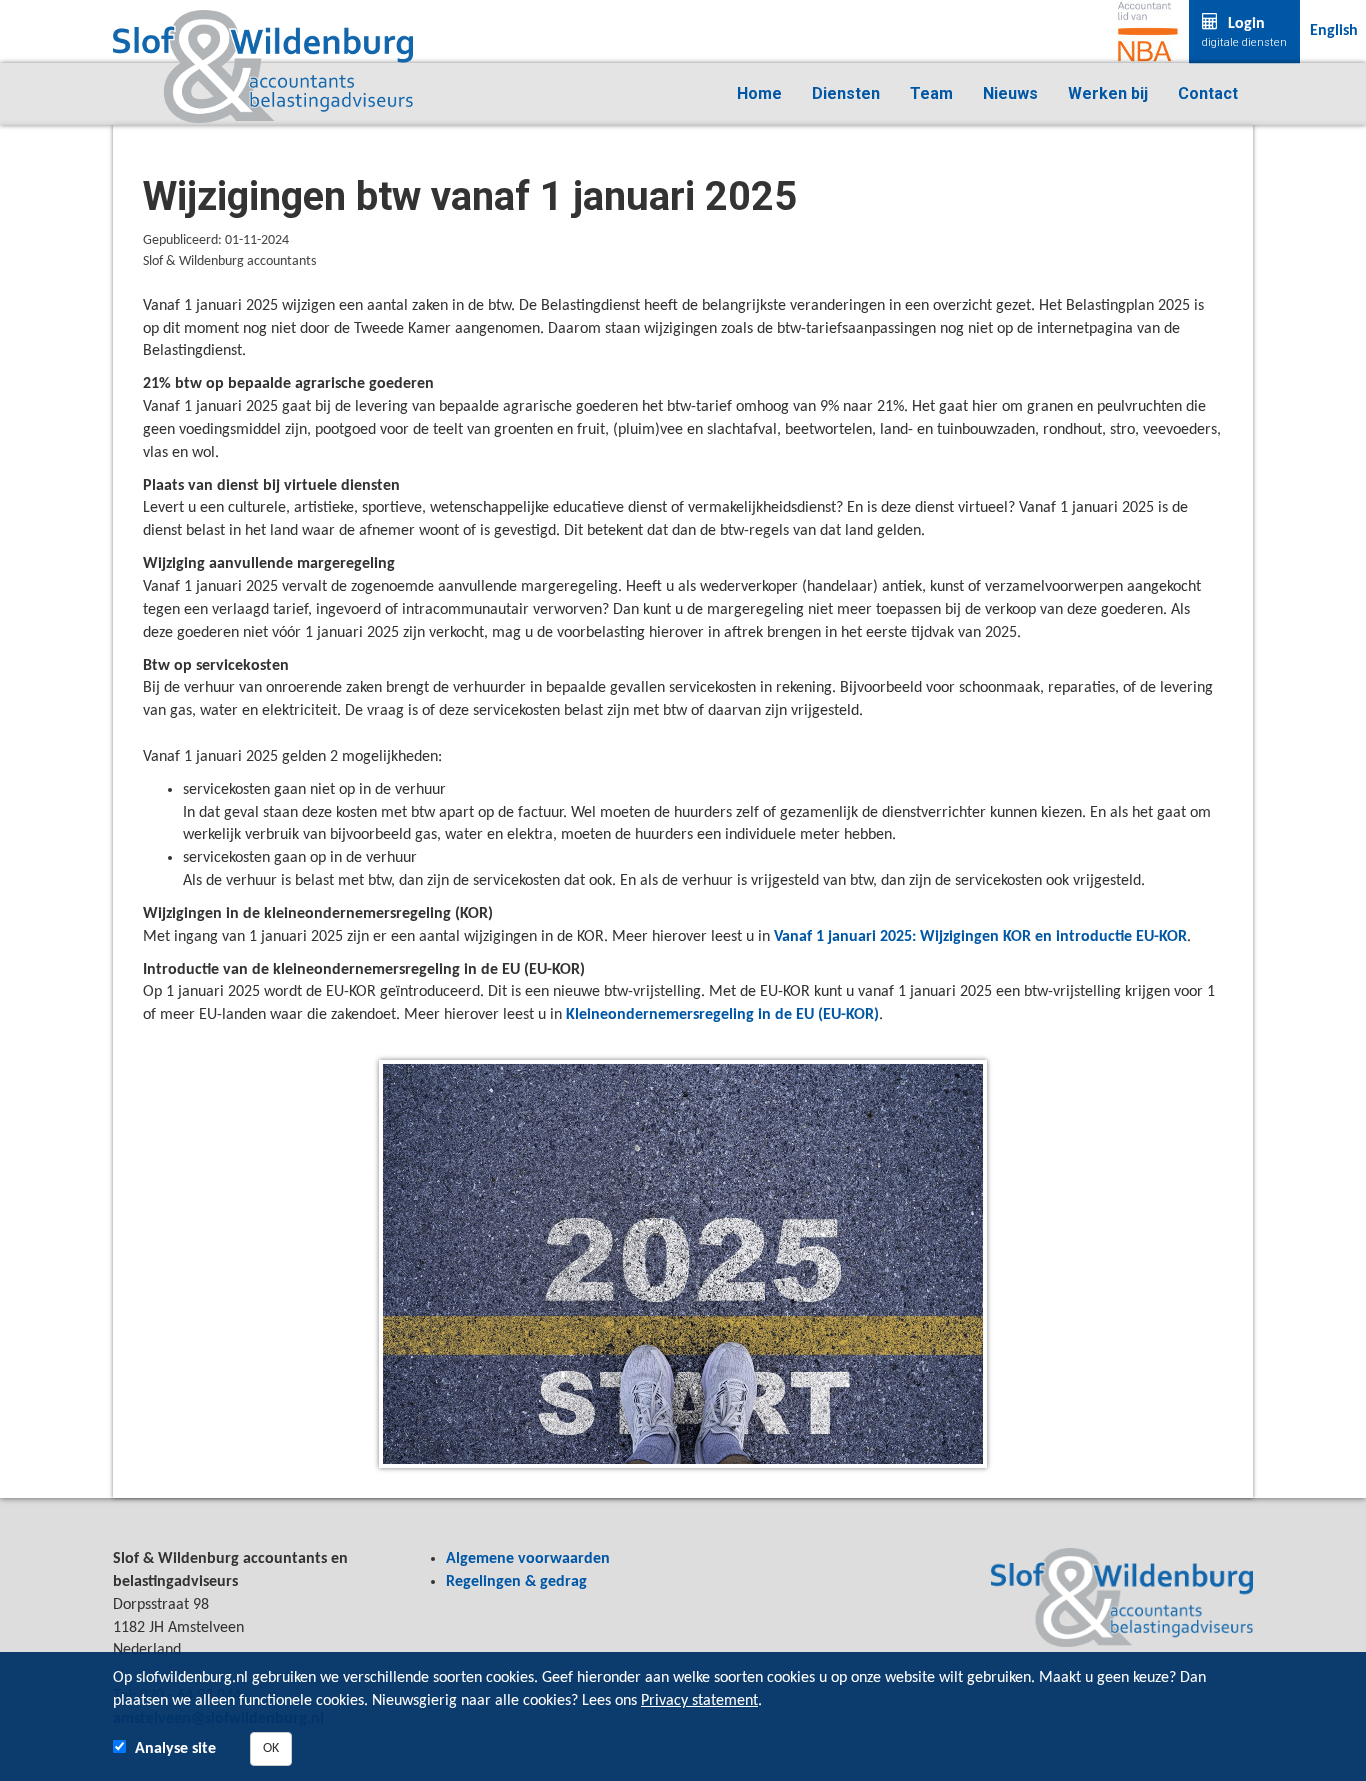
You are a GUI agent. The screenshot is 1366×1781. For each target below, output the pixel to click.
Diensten (846, 93)
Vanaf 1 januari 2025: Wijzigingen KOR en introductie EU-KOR (980, 937)
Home (759, 93)
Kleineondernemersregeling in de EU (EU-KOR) (722, 1015)
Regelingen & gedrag (516, 1582)
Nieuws (1010, 93)
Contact (1208, 93)
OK (271, 1748)
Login (1244, 32)
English (1334, 31)
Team (931, 93)
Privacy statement (699, 1701)
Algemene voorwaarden (528, 1559)
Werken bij (1108, 93)
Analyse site (175, 1749)
